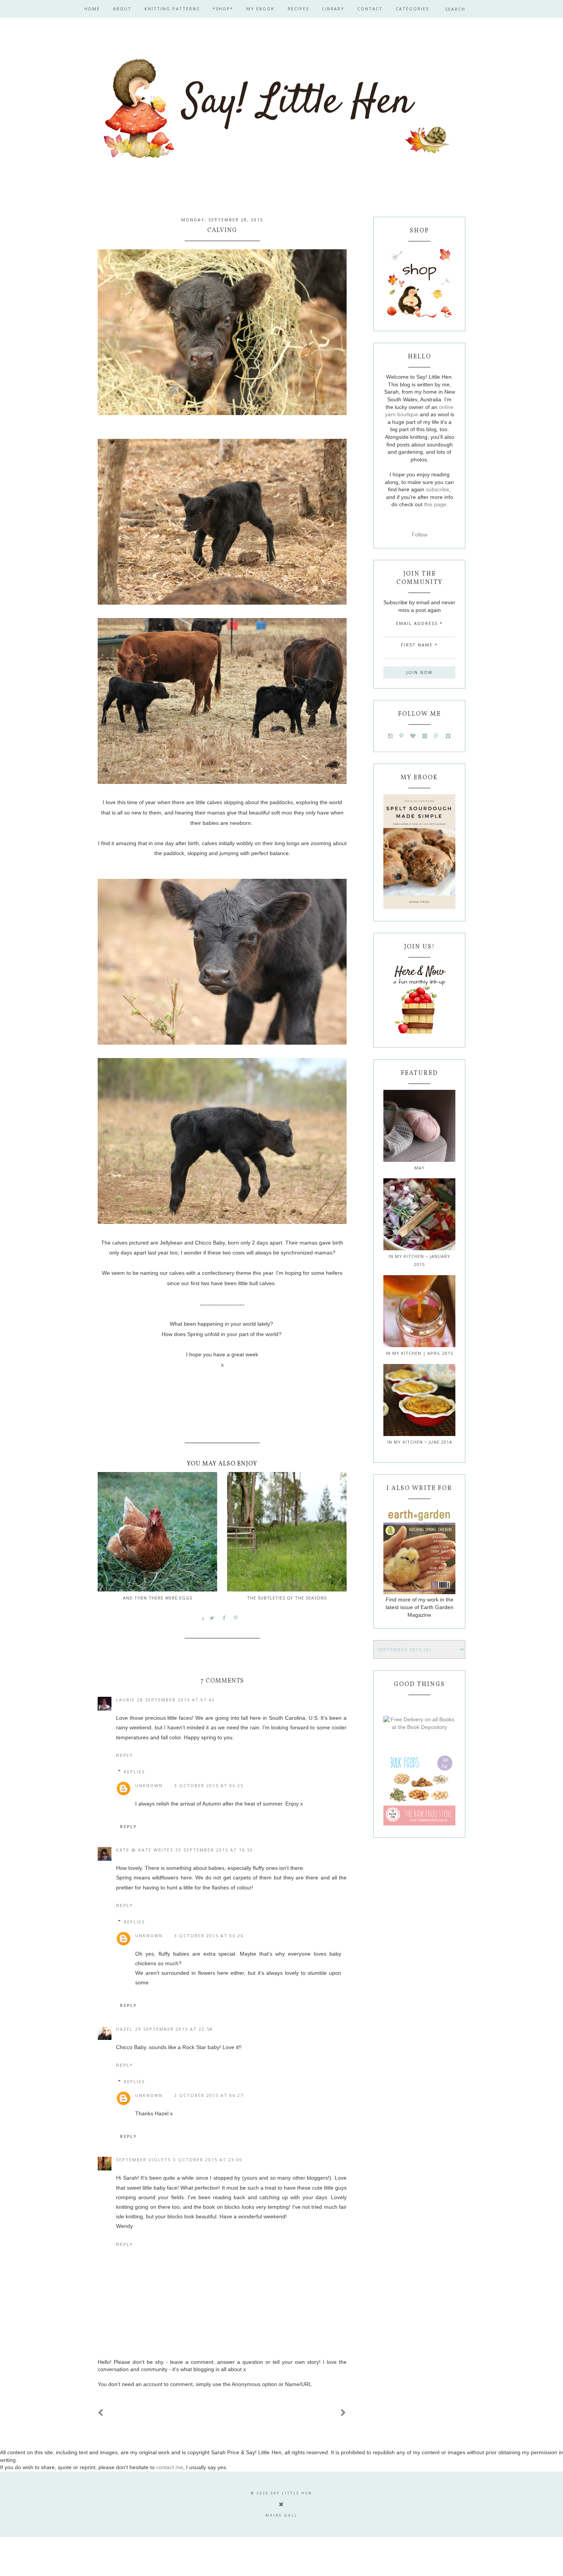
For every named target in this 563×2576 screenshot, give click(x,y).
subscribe (438, 489)
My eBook (260, 9)
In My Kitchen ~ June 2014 (420, 1442)
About (122, 9)
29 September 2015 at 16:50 (214, 1850)
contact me (170, 2467)
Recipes (298, 9)
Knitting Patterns (172, 9)
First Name (419, 645)
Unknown (149, 1785)
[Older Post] (344, 2413)
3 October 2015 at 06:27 (209, 2095)
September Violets (143, 2160)
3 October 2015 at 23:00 (208, 2160)
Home (92, 9)
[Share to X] (212, 1618)
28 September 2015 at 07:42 (176, 1700)
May (420, 1168)
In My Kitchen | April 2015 (419, 1353)
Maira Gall (281, 2515)
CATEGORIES (412, 9)
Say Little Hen (291, 2493)
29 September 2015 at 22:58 (174, 2029)
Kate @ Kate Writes (145, 1850)
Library (333, 9)
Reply (124, 1755)
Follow (420, 535)
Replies (134, 1772)
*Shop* (223, 9)
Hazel (124, 2029)
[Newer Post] (101, 2413)
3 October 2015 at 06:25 (209, 1785)
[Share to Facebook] (224, 1618)
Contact (370, 9)
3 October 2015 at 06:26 (209, 1936)
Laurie (125, 1700)
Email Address (419, 623)
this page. (436, 504)
